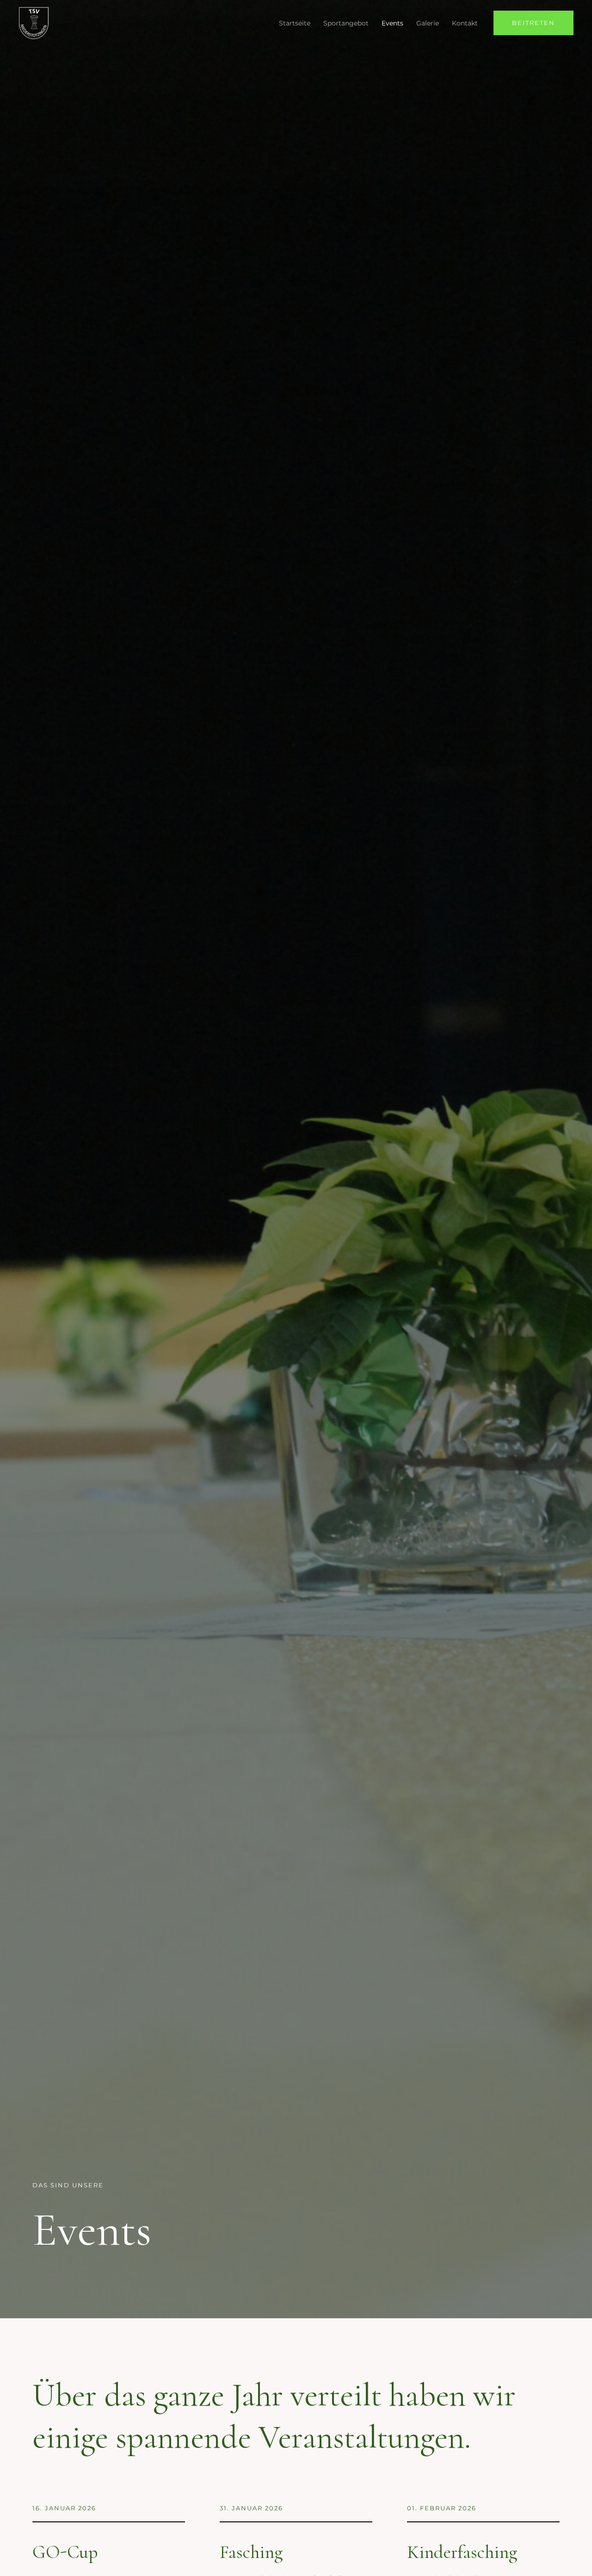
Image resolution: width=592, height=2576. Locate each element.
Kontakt (465, 23)
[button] (533, 23)
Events (392, 23)
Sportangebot (346, 23)
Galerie (428, 23)
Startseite (295, 23)
